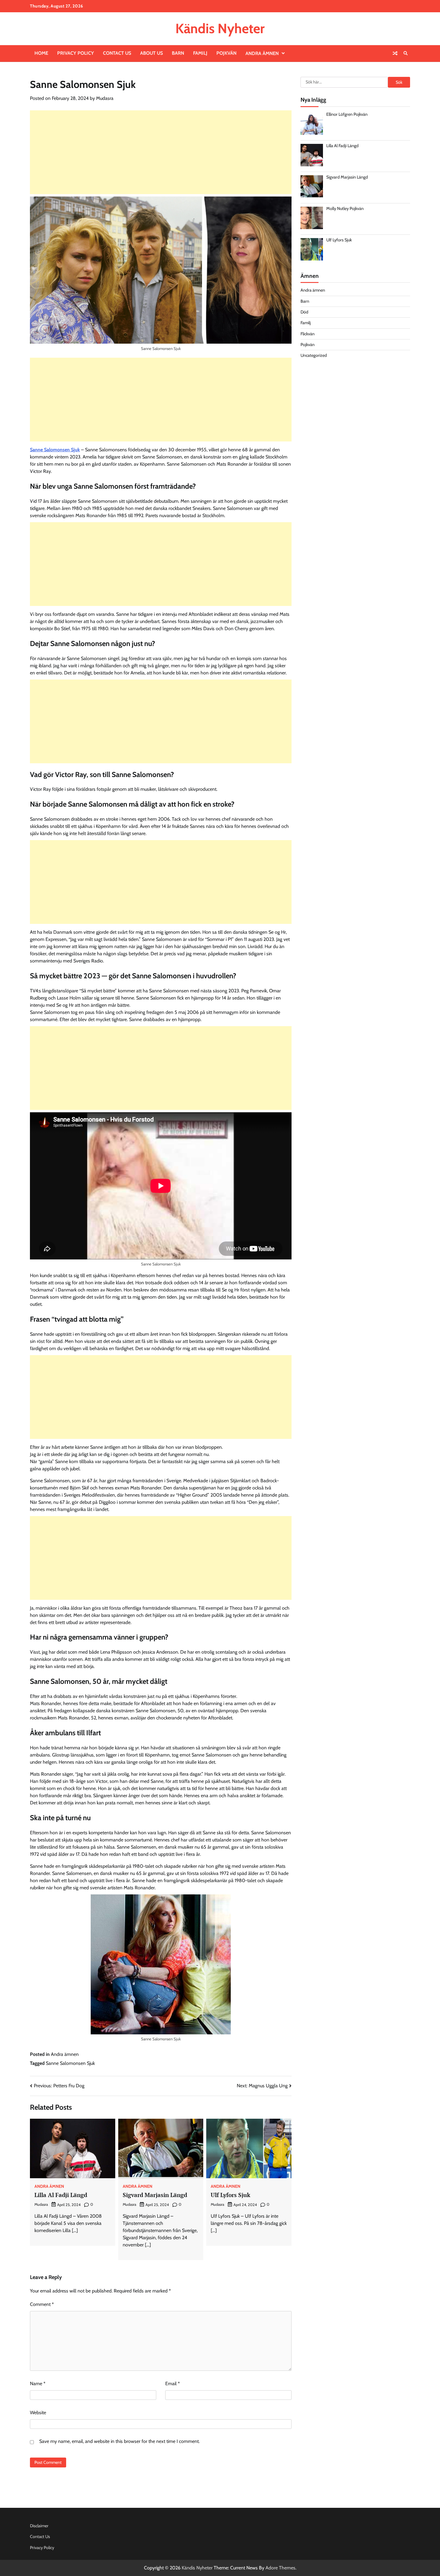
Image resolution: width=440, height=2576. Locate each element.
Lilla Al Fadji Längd (61, 2195)
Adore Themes (280, 2568)
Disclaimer (39, 2526)
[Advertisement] (161, 152)
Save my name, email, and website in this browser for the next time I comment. (119, 2441)
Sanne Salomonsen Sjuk (55, 450)
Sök (399, 82)
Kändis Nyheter (220, 28)
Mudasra (105, 98)
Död (304, 312)
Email (173, 2384)
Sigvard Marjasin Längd (155, 2195)
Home (41, 53)
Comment (42, 2304)
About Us (151, 53)
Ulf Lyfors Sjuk (230, 2195)
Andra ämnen (262, 53)
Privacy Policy (76, 53)
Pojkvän (226, 53)
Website (38, 2413)
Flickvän (308, 334)
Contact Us (117, 53)
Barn (178, 53)
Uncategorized (314, 355)
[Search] (406, 53)
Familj (200, 53)
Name (38, 2384)
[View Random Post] (395, 53)
